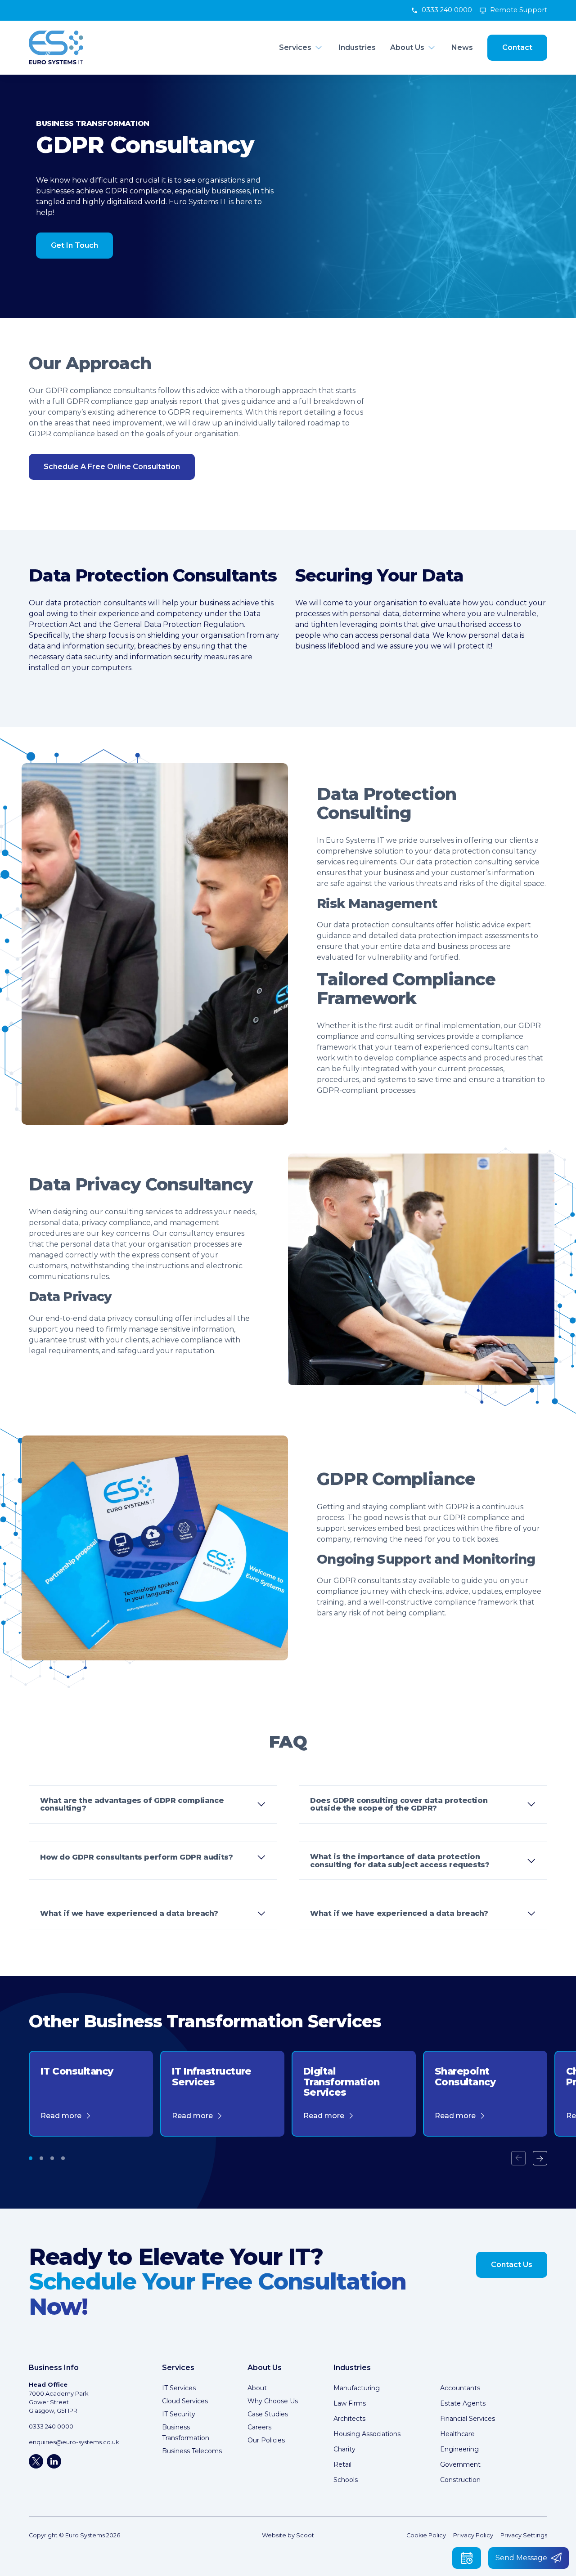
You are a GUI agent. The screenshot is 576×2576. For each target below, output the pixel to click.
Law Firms (350, 2403)
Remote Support (519, 10)
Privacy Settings (524, 2535)
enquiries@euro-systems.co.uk (74, 2442)
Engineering (459, 2449)
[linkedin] (54, 2461)
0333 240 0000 (447, 10)
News (462, 47)
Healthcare (457, 2434)
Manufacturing (357, 2388)
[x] (36, 2461)
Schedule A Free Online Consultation (112, 467)
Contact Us (512, 2265)
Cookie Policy (426, 2535)
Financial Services (468, 2419)
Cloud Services (185, 2401)
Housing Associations (367, 2434)
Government (460, 2464)
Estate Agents (463, 2403)
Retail (342, 2464)
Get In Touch (74, 245)
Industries (357, 47)
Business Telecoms (192, 2451)
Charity (344, 2449)
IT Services (179, 2388)
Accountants (460, 2388)
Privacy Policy (473, 2535)
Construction (460, 2480)
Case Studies (268, 2414)
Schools (346, 2480)
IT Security (179, 2414)
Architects (349, 2419)
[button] (31, 2158)
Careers (259, 2427)
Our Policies (266, 2440)
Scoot (305, 2535)
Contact (517, 47)
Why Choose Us (273, 2401)
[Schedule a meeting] (467, 2558)
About (257, 2388)
